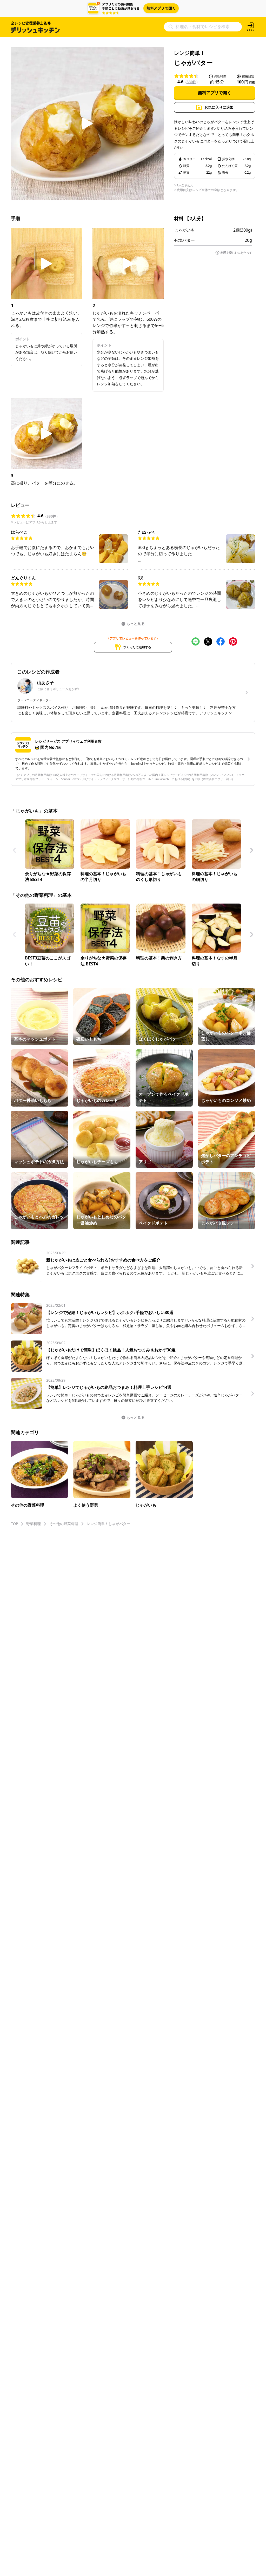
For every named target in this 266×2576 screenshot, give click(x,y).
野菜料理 (34, 1524)
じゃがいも (184, 230)
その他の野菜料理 (64, 1524)
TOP (14, 1524)
